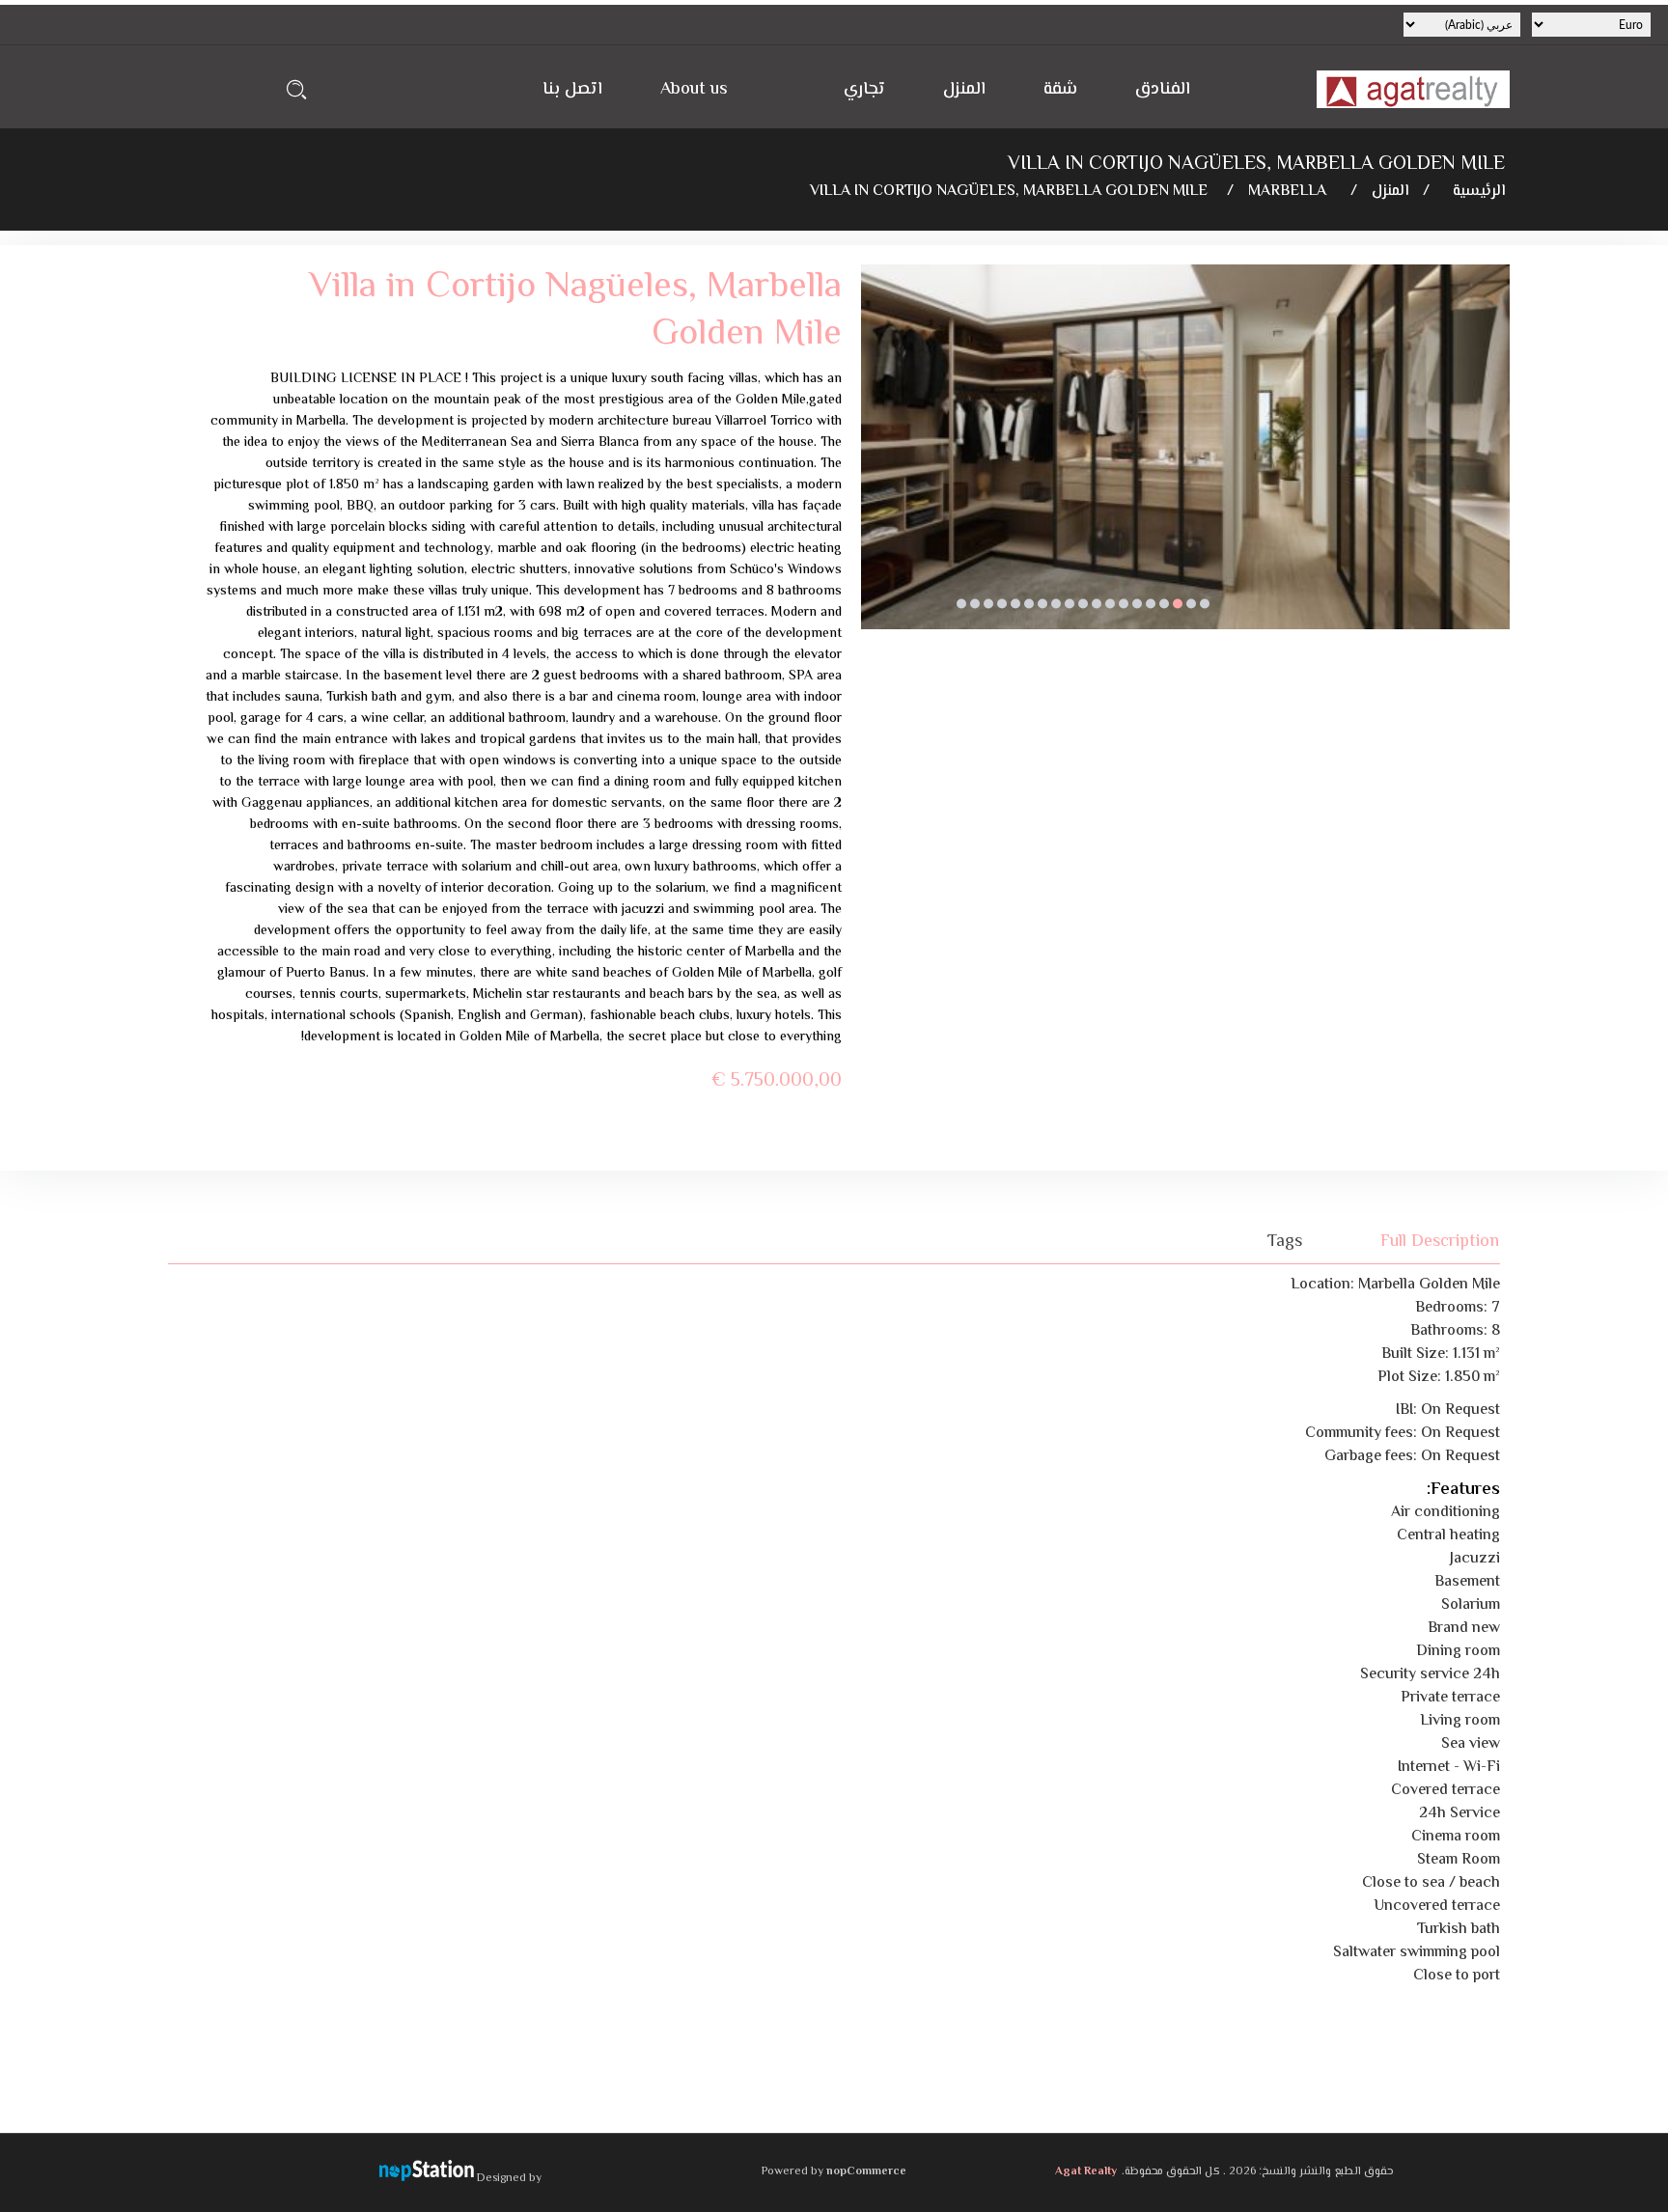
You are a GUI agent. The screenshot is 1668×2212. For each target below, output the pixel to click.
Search (297, 89)
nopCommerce (866, 2172)
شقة (1060, 89)
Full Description (1440, 1242)
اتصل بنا (572, 89)
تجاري (864, 89)
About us (694, 89)
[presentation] (876, 461)
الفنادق (1163, 89)
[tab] (1428, 1242)
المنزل (964, 89)
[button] (1205, 604)
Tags (1285, 1242)
